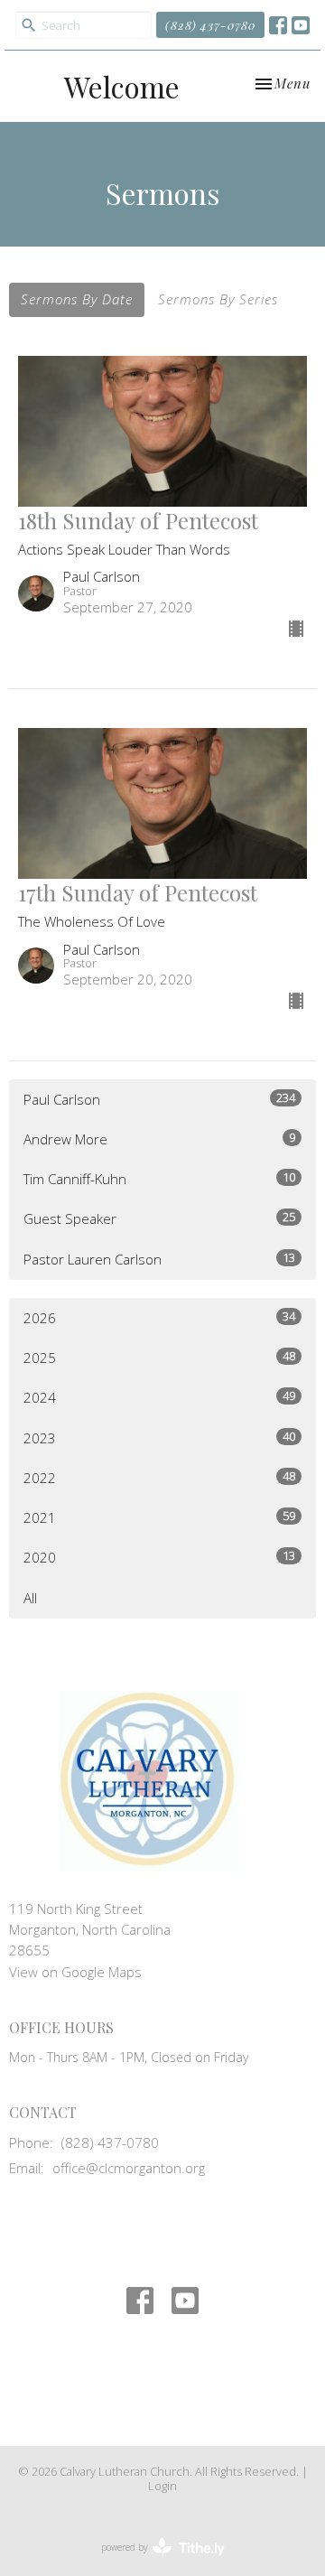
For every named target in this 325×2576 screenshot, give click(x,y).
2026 (159, 1317)
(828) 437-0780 (210, 25)
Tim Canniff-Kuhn (159, 1178)
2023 (159, 1437)
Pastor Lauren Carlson (159, 1259)
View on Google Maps (75, 1972)
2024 (159, 1397)
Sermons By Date (77, 299)
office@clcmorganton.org (129, 2168)
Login (162, 2486)
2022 (159, 1477)
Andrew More (159, 1139)
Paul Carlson (159, 1099)
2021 (159, 1517)
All (30, 1598)
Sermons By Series (218, 299)
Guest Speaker (159, 1218)
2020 (159, 1557)
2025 (159, 1357)
